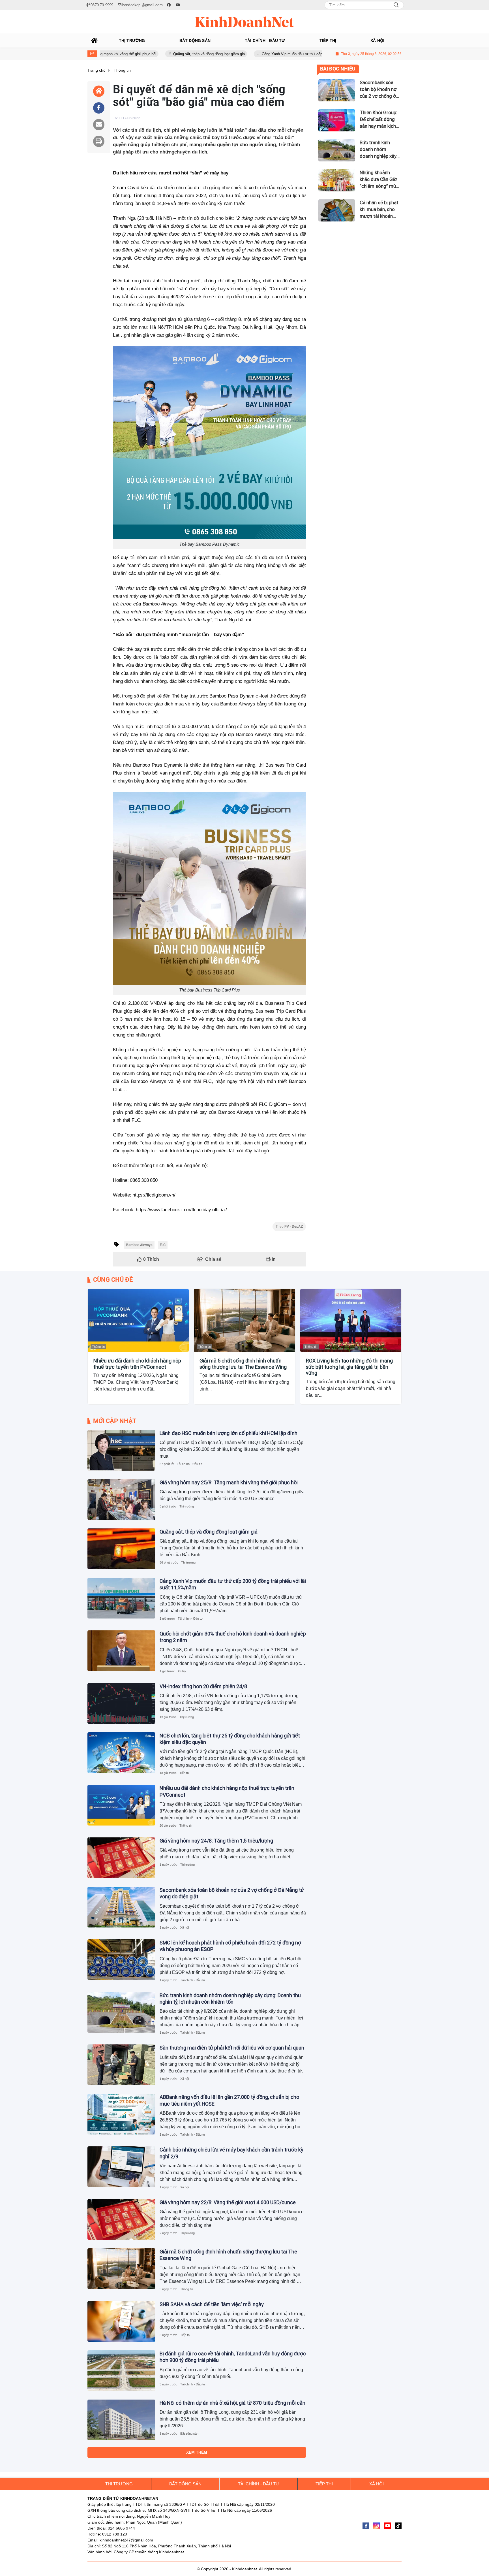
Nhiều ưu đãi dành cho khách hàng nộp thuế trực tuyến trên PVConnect (137, 1364)
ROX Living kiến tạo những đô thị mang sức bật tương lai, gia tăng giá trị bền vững (349, 1367)
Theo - (289, 1227)
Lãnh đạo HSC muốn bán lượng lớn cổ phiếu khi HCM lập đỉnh (229, 1433)
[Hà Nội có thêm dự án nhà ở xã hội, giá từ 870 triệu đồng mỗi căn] (121, 2420)
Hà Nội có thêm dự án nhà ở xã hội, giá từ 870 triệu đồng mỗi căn (232, 2403)
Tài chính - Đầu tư (189, 1464)
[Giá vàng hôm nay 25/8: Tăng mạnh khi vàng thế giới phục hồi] (121, 1500)
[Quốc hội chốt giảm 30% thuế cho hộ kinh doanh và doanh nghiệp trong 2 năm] (121, 1651)
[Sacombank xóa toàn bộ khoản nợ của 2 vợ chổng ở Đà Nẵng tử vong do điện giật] (121, 1907)
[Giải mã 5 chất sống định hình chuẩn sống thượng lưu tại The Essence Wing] (244, 1320)
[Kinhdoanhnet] (244, 22)
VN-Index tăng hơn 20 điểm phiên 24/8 (203, 1686)
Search (396, 5)
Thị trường (187, 1506)
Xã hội (182, 1671)
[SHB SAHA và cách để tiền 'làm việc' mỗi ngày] (121, 2321)
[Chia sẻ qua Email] (99, 125)
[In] (99, 141)
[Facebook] (366, 2526)
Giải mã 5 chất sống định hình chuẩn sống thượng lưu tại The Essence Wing (243, 1364)
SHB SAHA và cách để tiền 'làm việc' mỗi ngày (212, 2304)
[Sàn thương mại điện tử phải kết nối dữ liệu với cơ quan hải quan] (121, 2065)
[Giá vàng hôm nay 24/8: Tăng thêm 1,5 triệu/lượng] (121, 1858)
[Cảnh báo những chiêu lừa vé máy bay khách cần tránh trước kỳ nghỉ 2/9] (121, 2167)
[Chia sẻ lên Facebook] (99, 108)
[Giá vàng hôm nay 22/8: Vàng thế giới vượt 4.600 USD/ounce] (121, 2219)
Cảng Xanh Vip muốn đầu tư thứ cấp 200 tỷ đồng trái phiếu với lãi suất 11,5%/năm (270, 54)
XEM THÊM (197, 2452)
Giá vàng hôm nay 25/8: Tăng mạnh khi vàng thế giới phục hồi (229, 1482)
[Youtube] (387, 2526)
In (273, 1259)
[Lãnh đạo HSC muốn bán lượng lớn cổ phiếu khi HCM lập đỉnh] (121, 1450)
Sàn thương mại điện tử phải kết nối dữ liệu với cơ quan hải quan (232, 2048)
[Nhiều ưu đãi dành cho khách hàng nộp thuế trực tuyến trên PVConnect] (138, 1320)
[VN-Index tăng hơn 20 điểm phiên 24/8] (121, 1703)
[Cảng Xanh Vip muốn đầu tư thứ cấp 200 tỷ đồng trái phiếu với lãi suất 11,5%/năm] (121, 1598)
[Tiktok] (398, 2526)
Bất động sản (189, 2434)
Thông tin (98, 1347)
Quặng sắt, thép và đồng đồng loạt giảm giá (150, 54)
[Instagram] (377, 2526)
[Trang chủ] (95, 40)
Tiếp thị (184, 1773)
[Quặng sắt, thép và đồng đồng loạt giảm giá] (121, 1549)
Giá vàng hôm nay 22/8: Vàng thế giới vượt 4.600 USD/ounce (228, 2202)
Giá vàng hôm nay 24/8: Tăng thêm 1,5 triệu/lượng (216, 1841)
